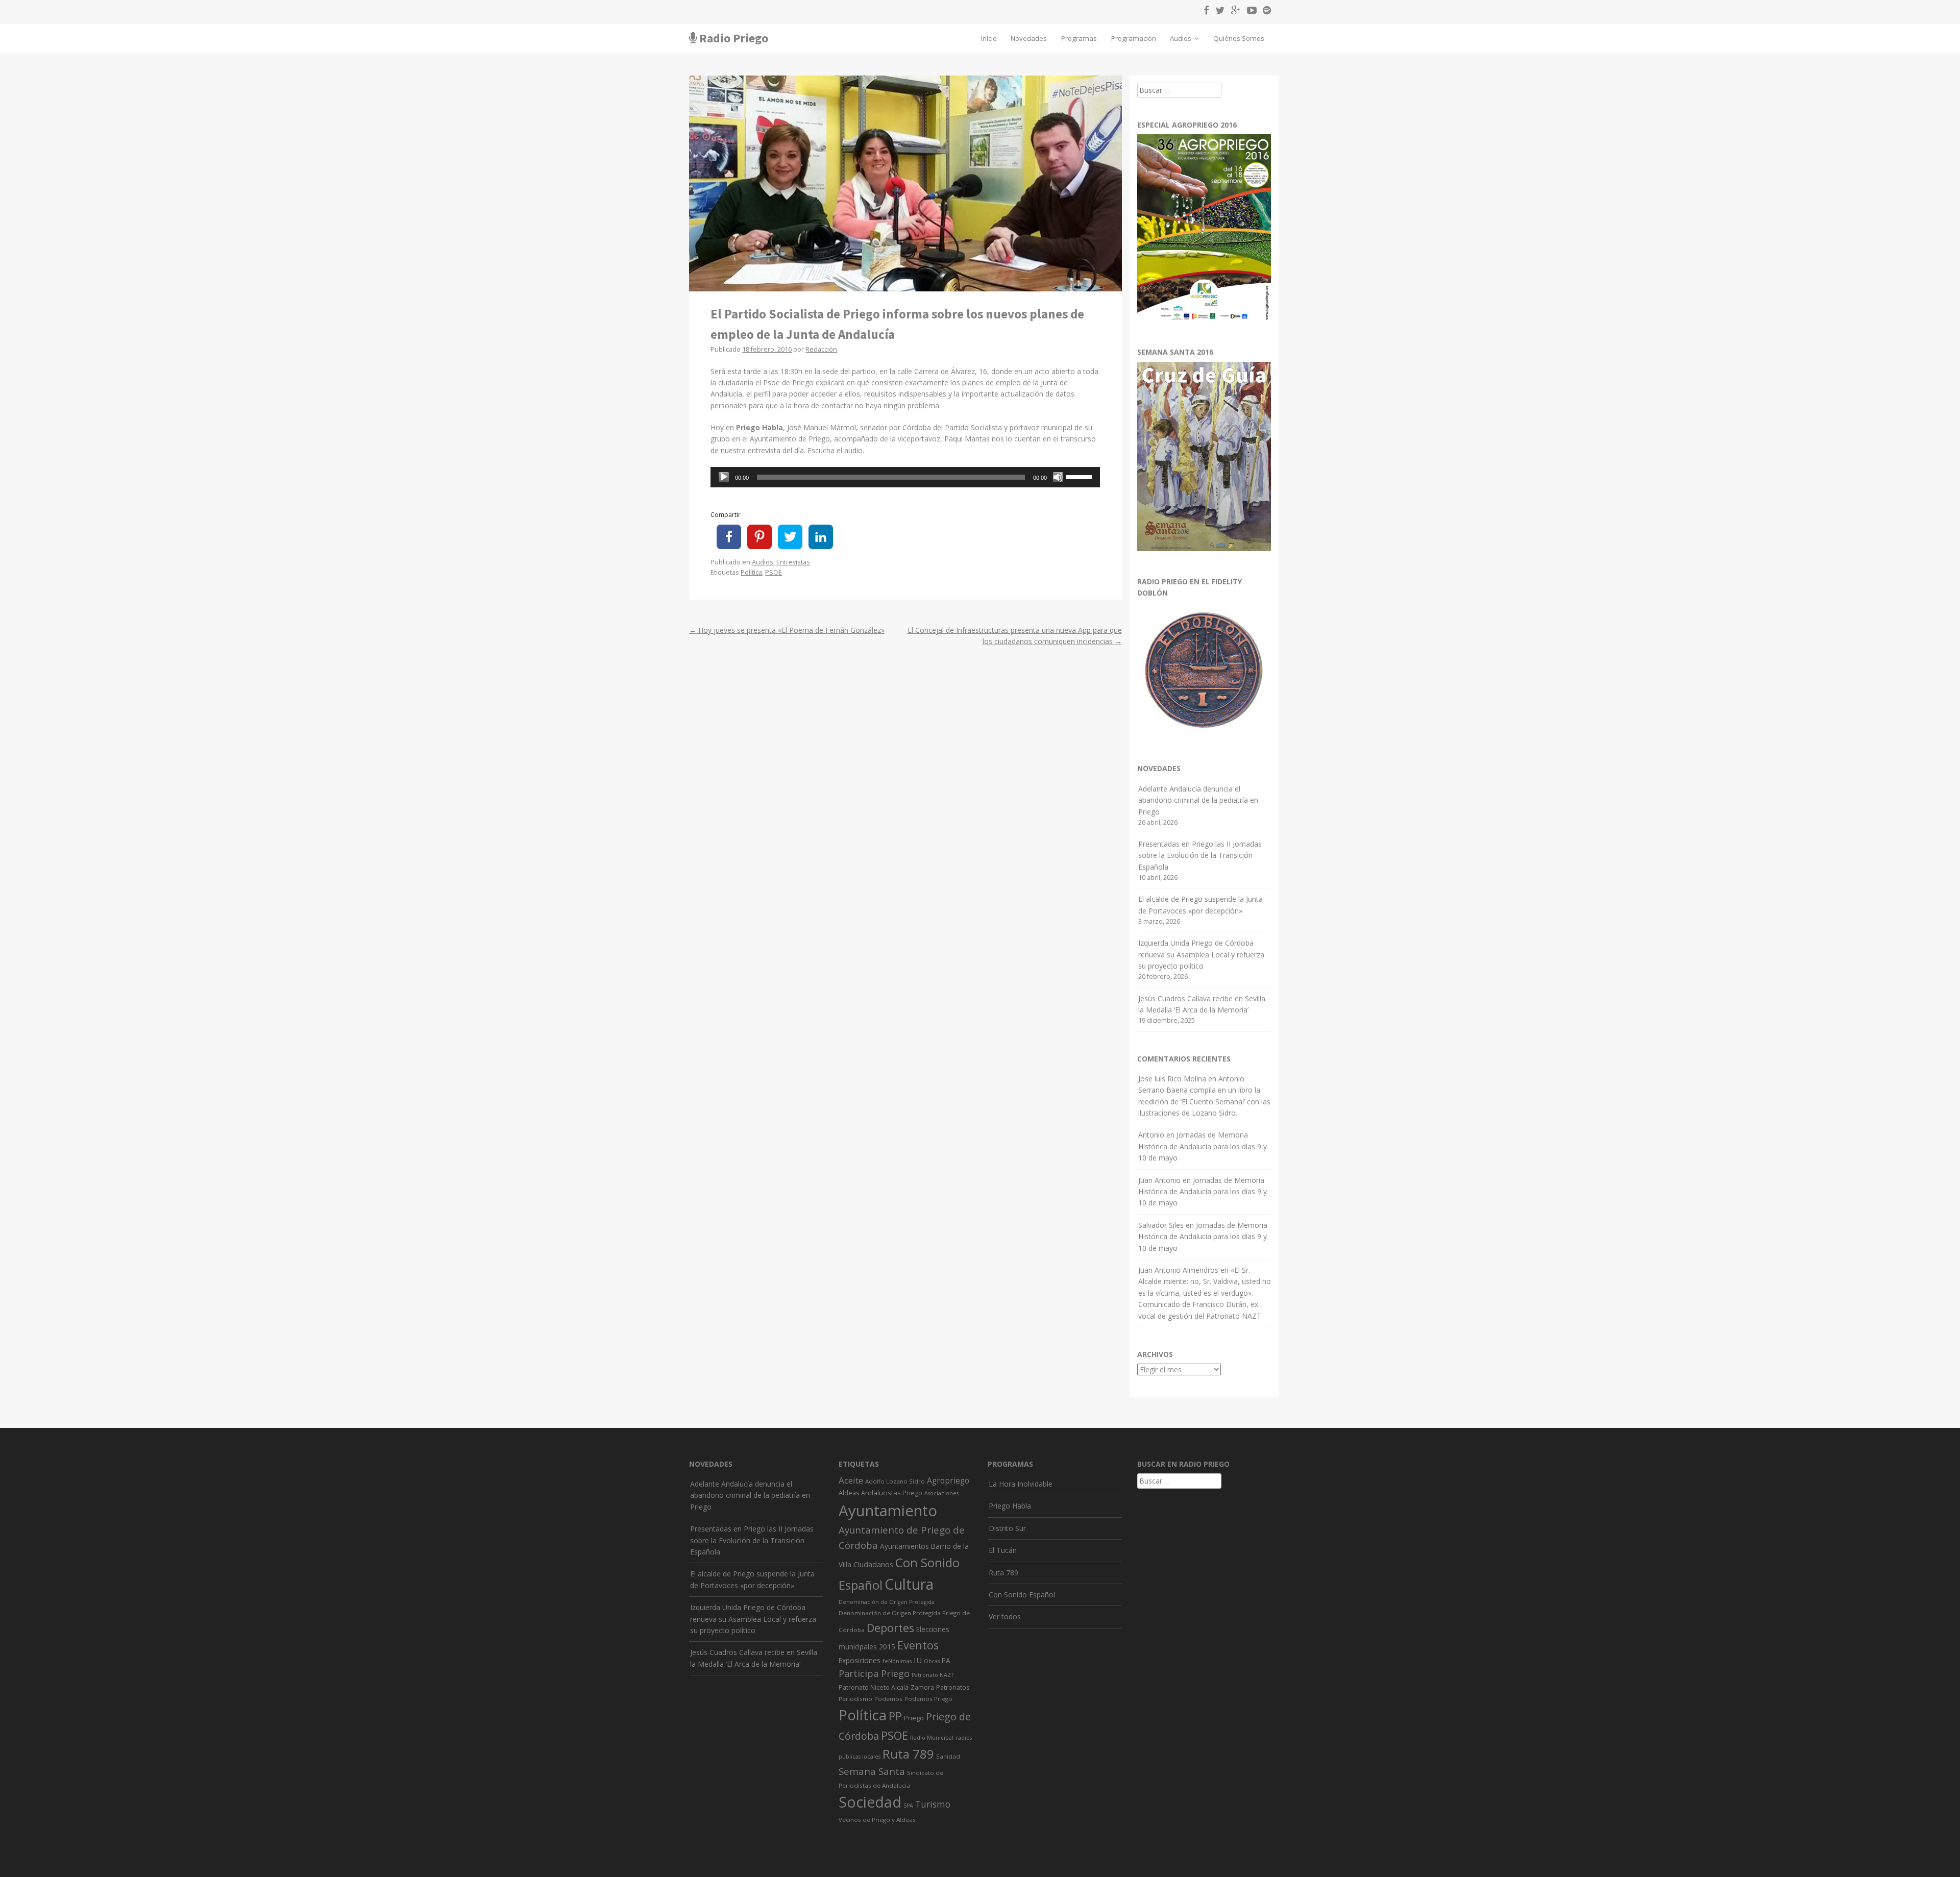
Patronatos (953, 1687)
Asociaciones (941, 1493)
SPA (908, 1806)
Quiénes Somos (1239, 38)
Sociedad (870, 1802)
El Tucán (1003, 1550)
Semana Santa (872, 1771)
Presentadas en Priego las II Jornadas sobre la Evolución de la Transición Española (1200, 855)
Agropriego (948, 1480)
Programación (1134, 38)
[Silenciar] (1058, 477)
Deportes (890, 1628)
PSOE (774, 572)
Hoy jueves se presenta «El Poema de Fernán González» (787, 630)
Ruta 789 (908, 1754)
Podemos (888, 1699)
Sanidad (948, 1756)
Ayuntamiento (888, 1511)
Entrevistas (793, 562)
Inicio (989, 38)
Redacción (821, 349)
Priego (914, 1718)
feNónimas (897, 1661)
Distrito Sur (1007, 1528)
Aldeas (849, 1493)
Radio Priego (734, 38)
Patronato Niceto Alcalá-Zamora (886, 1687)
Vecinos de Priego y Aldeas (877, 1820)
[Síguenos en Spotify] (1265, 12)
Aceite (851, 1480)
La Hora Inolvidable (1021, 1484)
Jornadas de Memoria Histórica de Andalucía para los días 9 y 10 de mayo (1203, 1146)
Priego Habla (1010, 1506)
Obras (932, 1661)
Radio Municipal (932, 1738)
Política (751, 572)
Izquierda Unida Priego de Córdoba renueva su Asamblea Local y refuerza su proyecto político (1201, 954)
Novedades (1029, 38)
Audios (1181, 38)
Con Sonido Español (1022, 1595)
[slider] (1081, 476)
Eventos (918, 1645)
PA (946, 1660)
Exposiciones (860, 1660)
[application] (905, 477)
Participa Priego (874, 1673)
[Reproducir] (724, 477)
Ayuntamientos (904, 1546)
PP (895, 1716)
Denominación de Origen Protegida (887, 1602)
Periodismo (855, 1699)
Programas (1079, 38)
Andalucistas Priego (892, 1493)
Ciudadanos (873, 1564)
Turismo (933, 1804)
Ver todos (1005, 1616)
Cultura (909, 1584)
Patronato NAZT (933, 1675)
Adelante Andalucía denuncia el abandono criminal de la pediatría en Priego (1198, 800)
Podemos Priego (928, 1699)
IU (918, 1660)
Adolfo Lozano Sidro (895, 1481)
